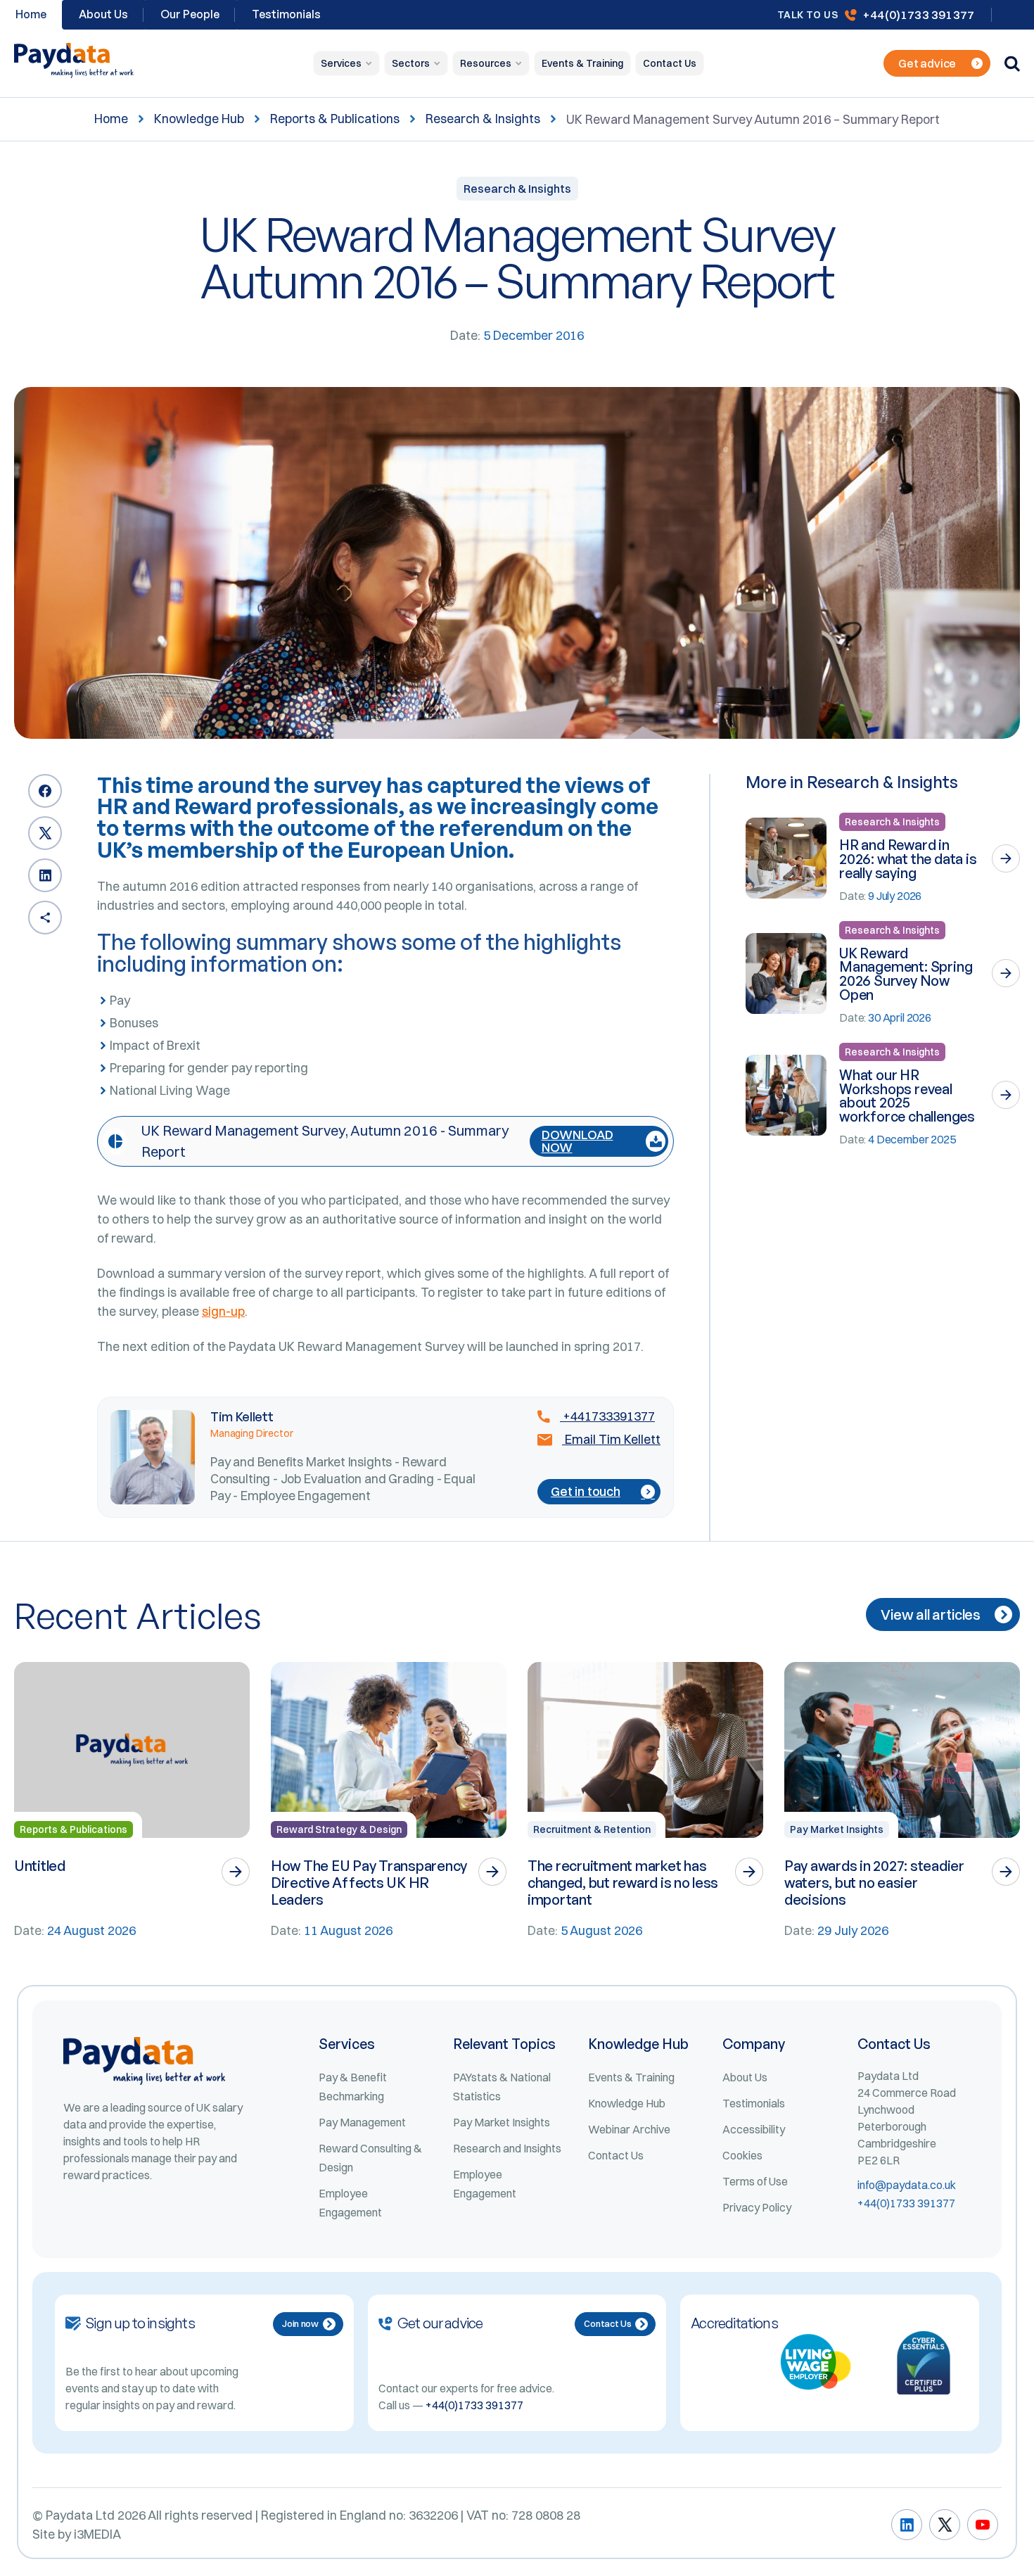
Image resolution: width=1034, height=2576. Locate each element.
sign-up (223, 1311)
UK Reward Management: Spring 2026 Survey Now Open (906, 974)
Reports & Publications (335, 119)
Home (111, 119)
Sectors (411, 63)
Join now (300, 2323)
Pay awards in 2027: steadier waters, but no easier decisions (874, 1883)
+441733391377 (607, 1416)
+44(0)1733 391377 (918, 14)
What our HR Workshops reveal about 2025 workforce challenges (907, 1096)
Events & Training (582, 63)
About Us (103, 14)
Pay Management (362, 2122)
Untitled (40, 1866)
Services (341, 63)
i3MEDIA (97, 2534)
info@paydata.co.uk (907, 2185)
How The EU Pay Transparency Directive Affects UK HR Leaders (369, 1883)
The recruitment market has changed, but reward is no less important (623, 1883)
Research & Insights (483, 119)
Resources (486, 63)
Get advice (927, 63)
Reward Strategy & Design (339, 1829)
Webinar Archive (629, 2129)
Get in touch (586, 1491)
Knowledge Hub (199, 119)
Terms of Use (755, 2181)
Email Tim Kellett (611, 1440)
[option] (132, 1801)
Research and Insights (507, 2148)
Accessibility (754, 2129)
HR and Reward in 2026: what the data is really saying (908, 859)
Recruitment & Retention (592, 1829)
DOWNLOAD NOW (577, 1141)
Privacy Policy (757, 2207)
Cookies (742, 2155)
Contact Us (670, 63)
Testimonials (286, 14)
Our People (190, 14)
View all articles (931, 1614)
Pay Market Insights (837, 1829)
